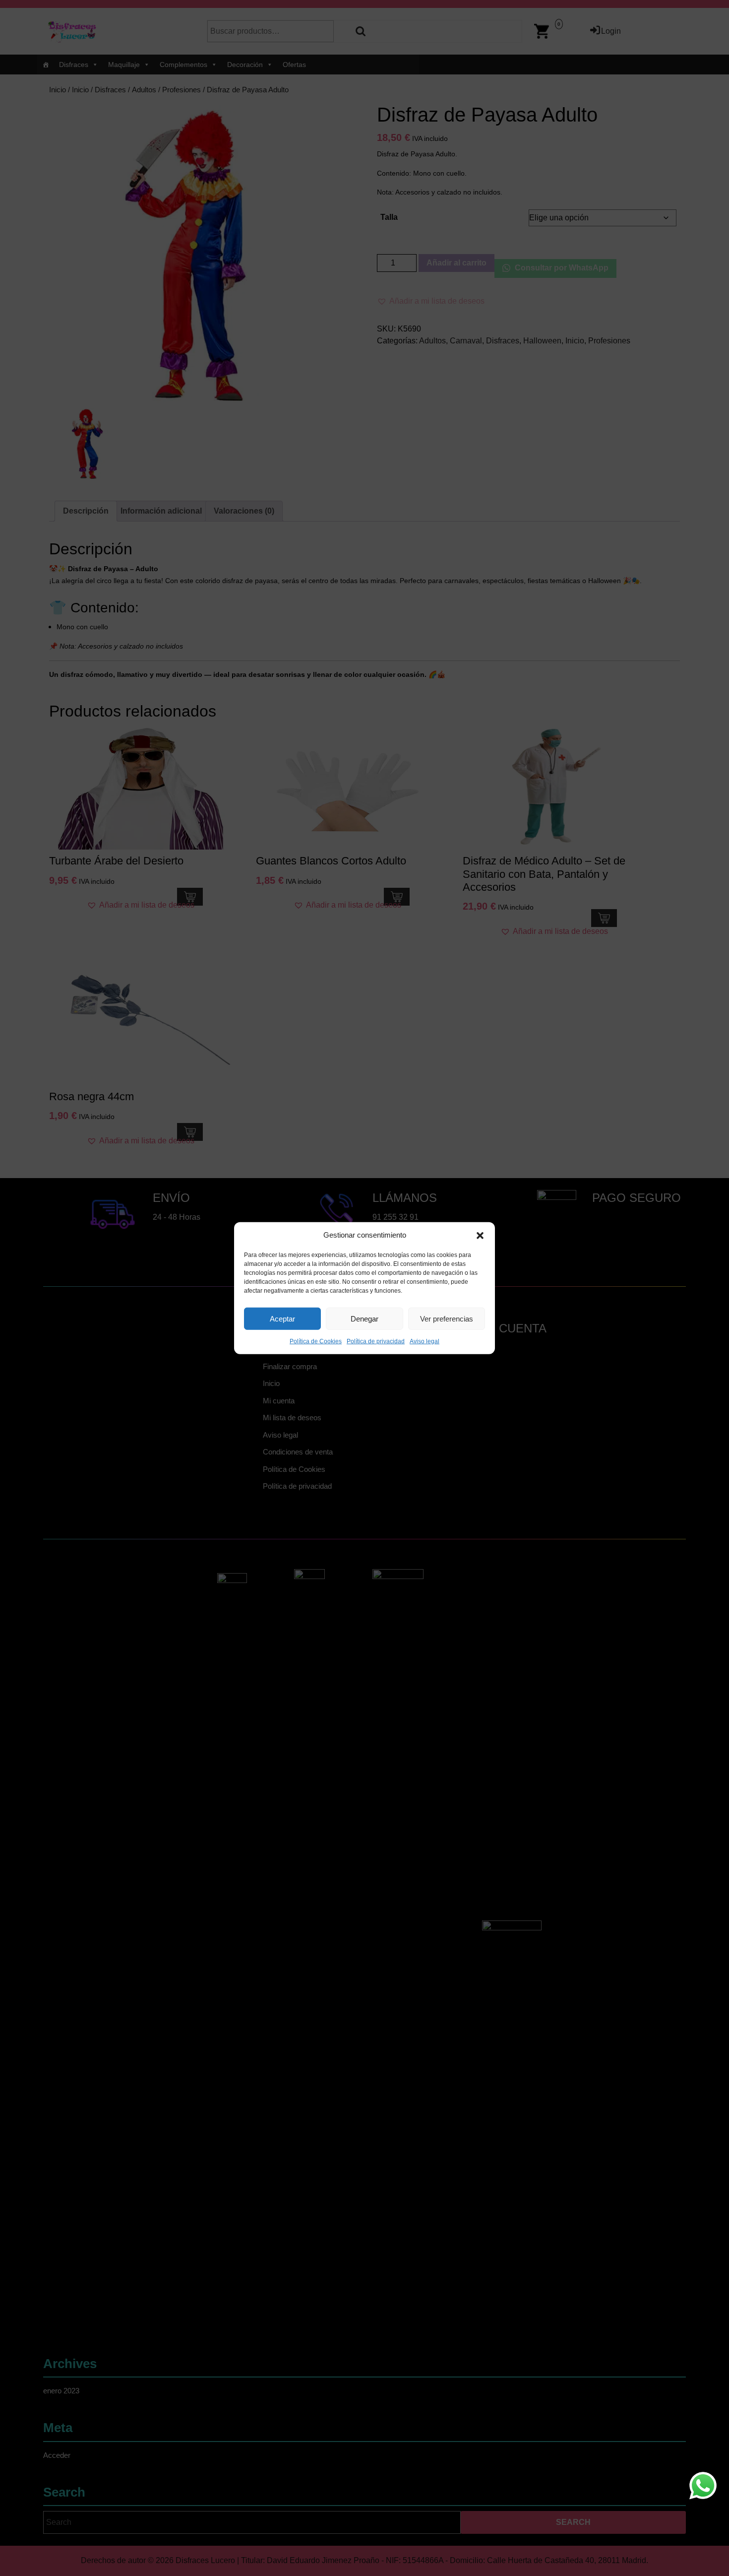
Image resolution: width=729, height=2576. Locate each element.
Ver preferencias (447, 1318)
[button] (480, 1235)
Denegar (364, 1318)
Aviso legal (425, 1341)
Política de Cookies (316, 1341)
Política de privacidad (376, 1341)
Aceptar (282, 1318)
